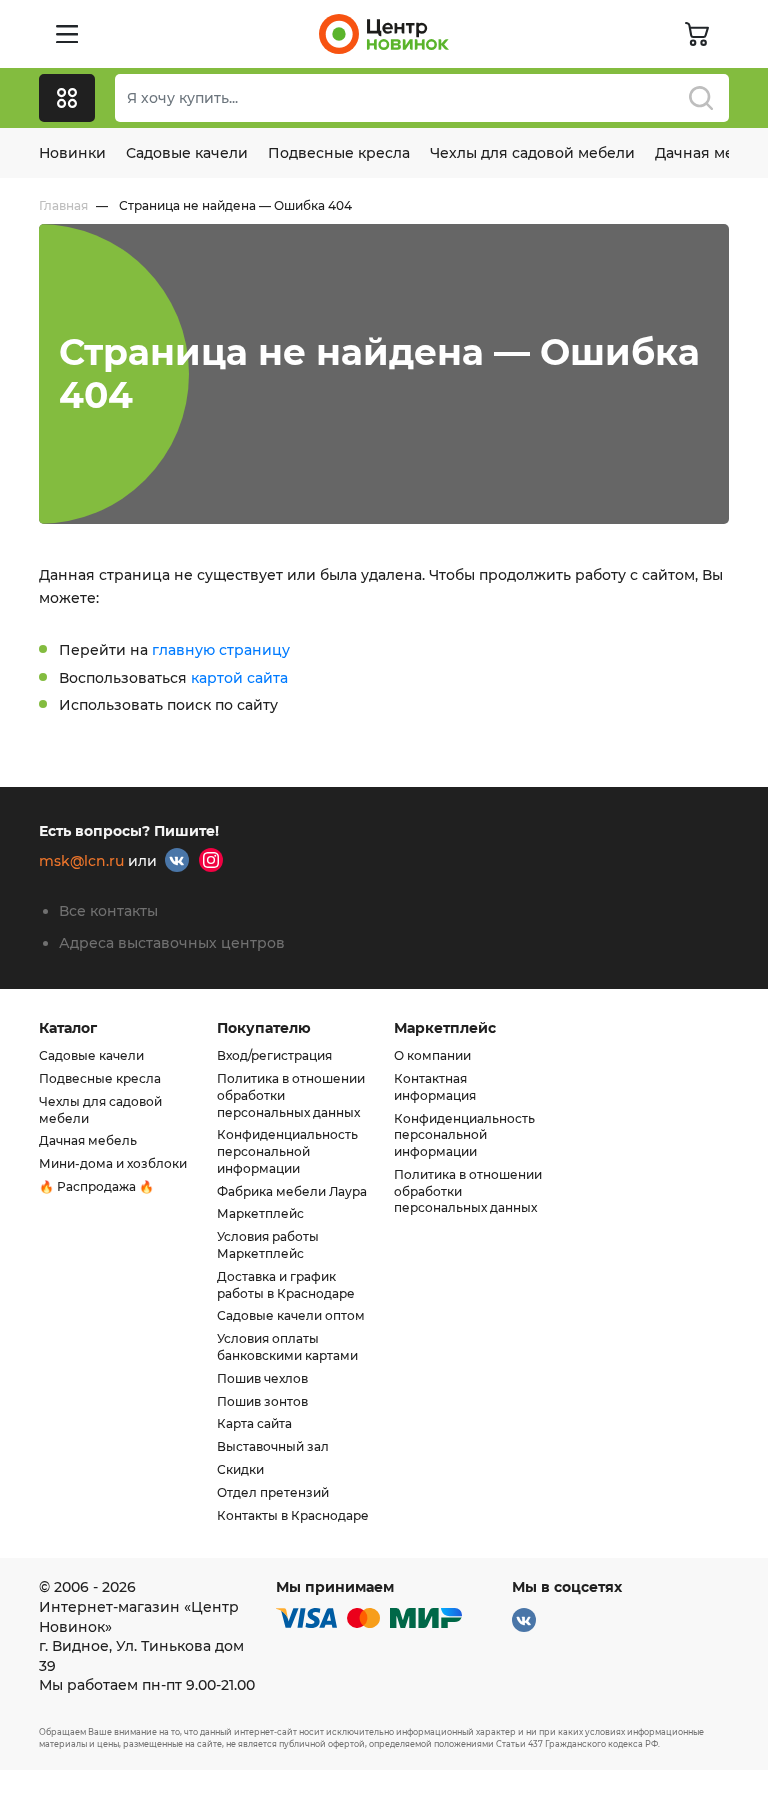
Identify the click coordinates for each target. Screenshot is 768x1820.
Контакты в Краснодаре (293, 1515)
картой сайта (239, 678)
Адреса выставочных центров (172, 943)
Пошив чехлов (262, 1378)
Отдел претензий (273, 1492)
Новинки (72, 153)
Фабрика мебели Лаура (292, 1191)
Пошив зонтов (262, 1401)
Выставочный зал (273, 1446)
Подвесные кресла (339, 153)
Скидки (240, 1469)
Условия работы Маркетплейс (268, 1245)
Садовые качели (187, 153)
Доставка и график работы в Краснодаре (286, 1285)
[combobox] (422, 98)
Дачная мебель (88, 1140)
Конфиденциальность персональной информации (287, 1151)
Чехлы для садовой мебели (532, 153)
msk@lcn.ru (81, 862)
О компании (432, 1055)
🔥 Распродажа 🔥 (96, 1186)
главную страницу (221, 650)
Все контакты (108, 911)
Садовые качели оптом (291, 1315)
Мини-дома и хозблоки (113, 1163)
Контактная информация (435, 1087)
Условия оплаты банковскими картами (287, 1347)
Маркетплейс (260, 1213)
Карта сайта (254, 1423)
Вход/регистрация (274, 1055)
